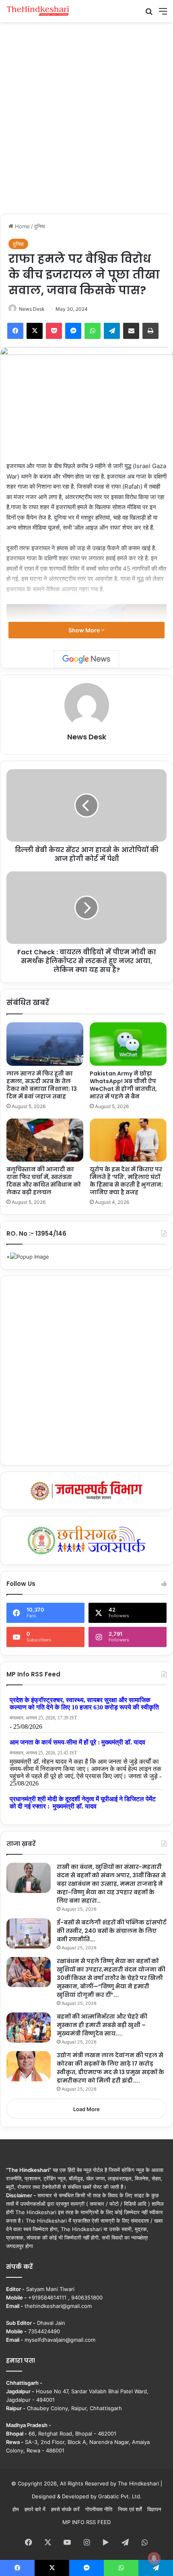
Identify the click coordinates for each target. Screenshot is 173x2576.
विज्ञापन (154, 2509)
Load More (86, 2109)
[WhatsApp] (93, 331)
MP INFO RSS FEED (86, 2522)
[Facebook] (15, 331)
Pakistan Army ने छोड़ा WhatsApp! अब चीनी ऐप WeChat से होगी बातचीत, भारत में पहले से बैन (123, 1085)
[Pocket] (54, 331)
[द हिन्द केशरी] (38, 11)
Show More (85, 630)
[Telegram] (112, 331)
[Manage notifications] (154, 2558)
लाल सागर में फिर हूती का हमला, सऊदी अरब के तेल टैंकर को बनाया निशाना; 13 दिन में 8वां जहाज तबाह (42, 1085)
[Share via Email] (131, 331)
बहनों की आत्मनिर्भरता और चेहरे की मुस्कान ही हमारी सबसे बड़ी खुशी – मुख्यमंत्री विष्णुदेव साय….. (102, 2025)
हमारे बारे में (35, 2509)
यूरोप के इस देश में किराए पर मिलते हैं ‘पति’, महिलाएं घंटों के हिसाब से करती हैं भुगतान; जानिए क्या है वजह (126, 1181)
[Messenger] (73, 331)
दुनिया (40, 226)
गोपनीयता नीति (99, 2509)
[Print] (150, 331)
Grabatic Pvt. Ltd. (120, 2496)
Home (22, 226)
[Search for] (149, 14)
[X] (35, 331)
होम (16, 2509)
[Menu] (163, 14)
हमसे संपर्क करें (65, 2509)
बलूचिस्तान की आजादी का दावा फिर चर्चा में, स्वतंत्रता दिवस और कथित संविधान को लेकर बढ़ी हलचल (44, 1181)
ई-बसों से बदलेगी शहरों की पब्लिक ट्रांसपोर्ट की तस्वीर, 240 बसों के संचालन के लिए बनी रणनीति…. (112, 1931)
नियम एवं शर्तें (130, 2509)
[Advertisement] (86, 117)
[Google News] (86, 659)
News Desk (32, 309)
